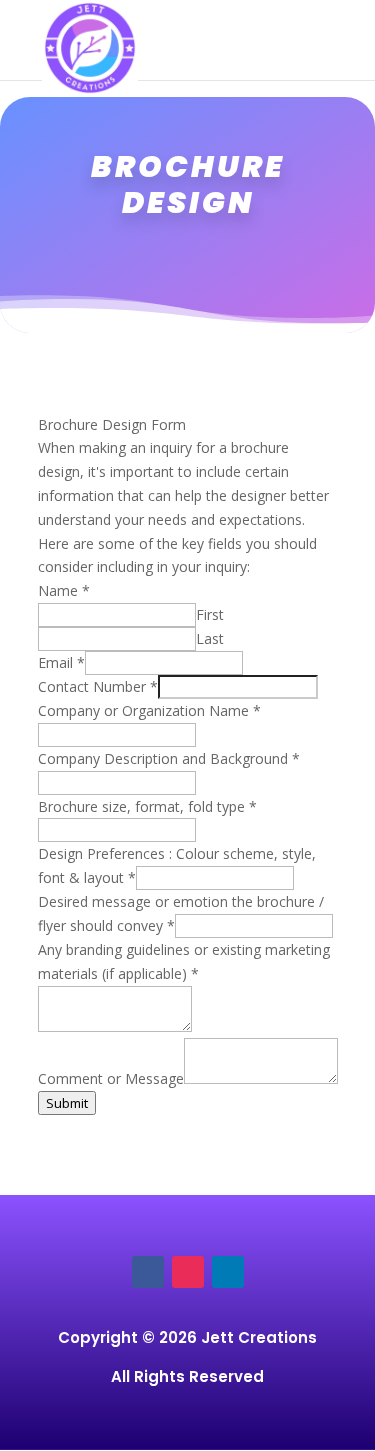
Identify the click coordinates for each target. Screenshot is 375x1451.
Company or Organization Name (149, 710)
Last (210, 638)
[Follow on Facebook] (148, 1272)
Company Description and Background (169, 758)
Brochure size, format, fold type (147, 806)
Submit (67, 1103)
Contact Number (98, 686)
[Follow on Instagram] (188, 1272)
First (210, 614)
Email (61, 662)
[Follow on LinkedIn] (228, 1272)
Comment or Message (111, 1078)
